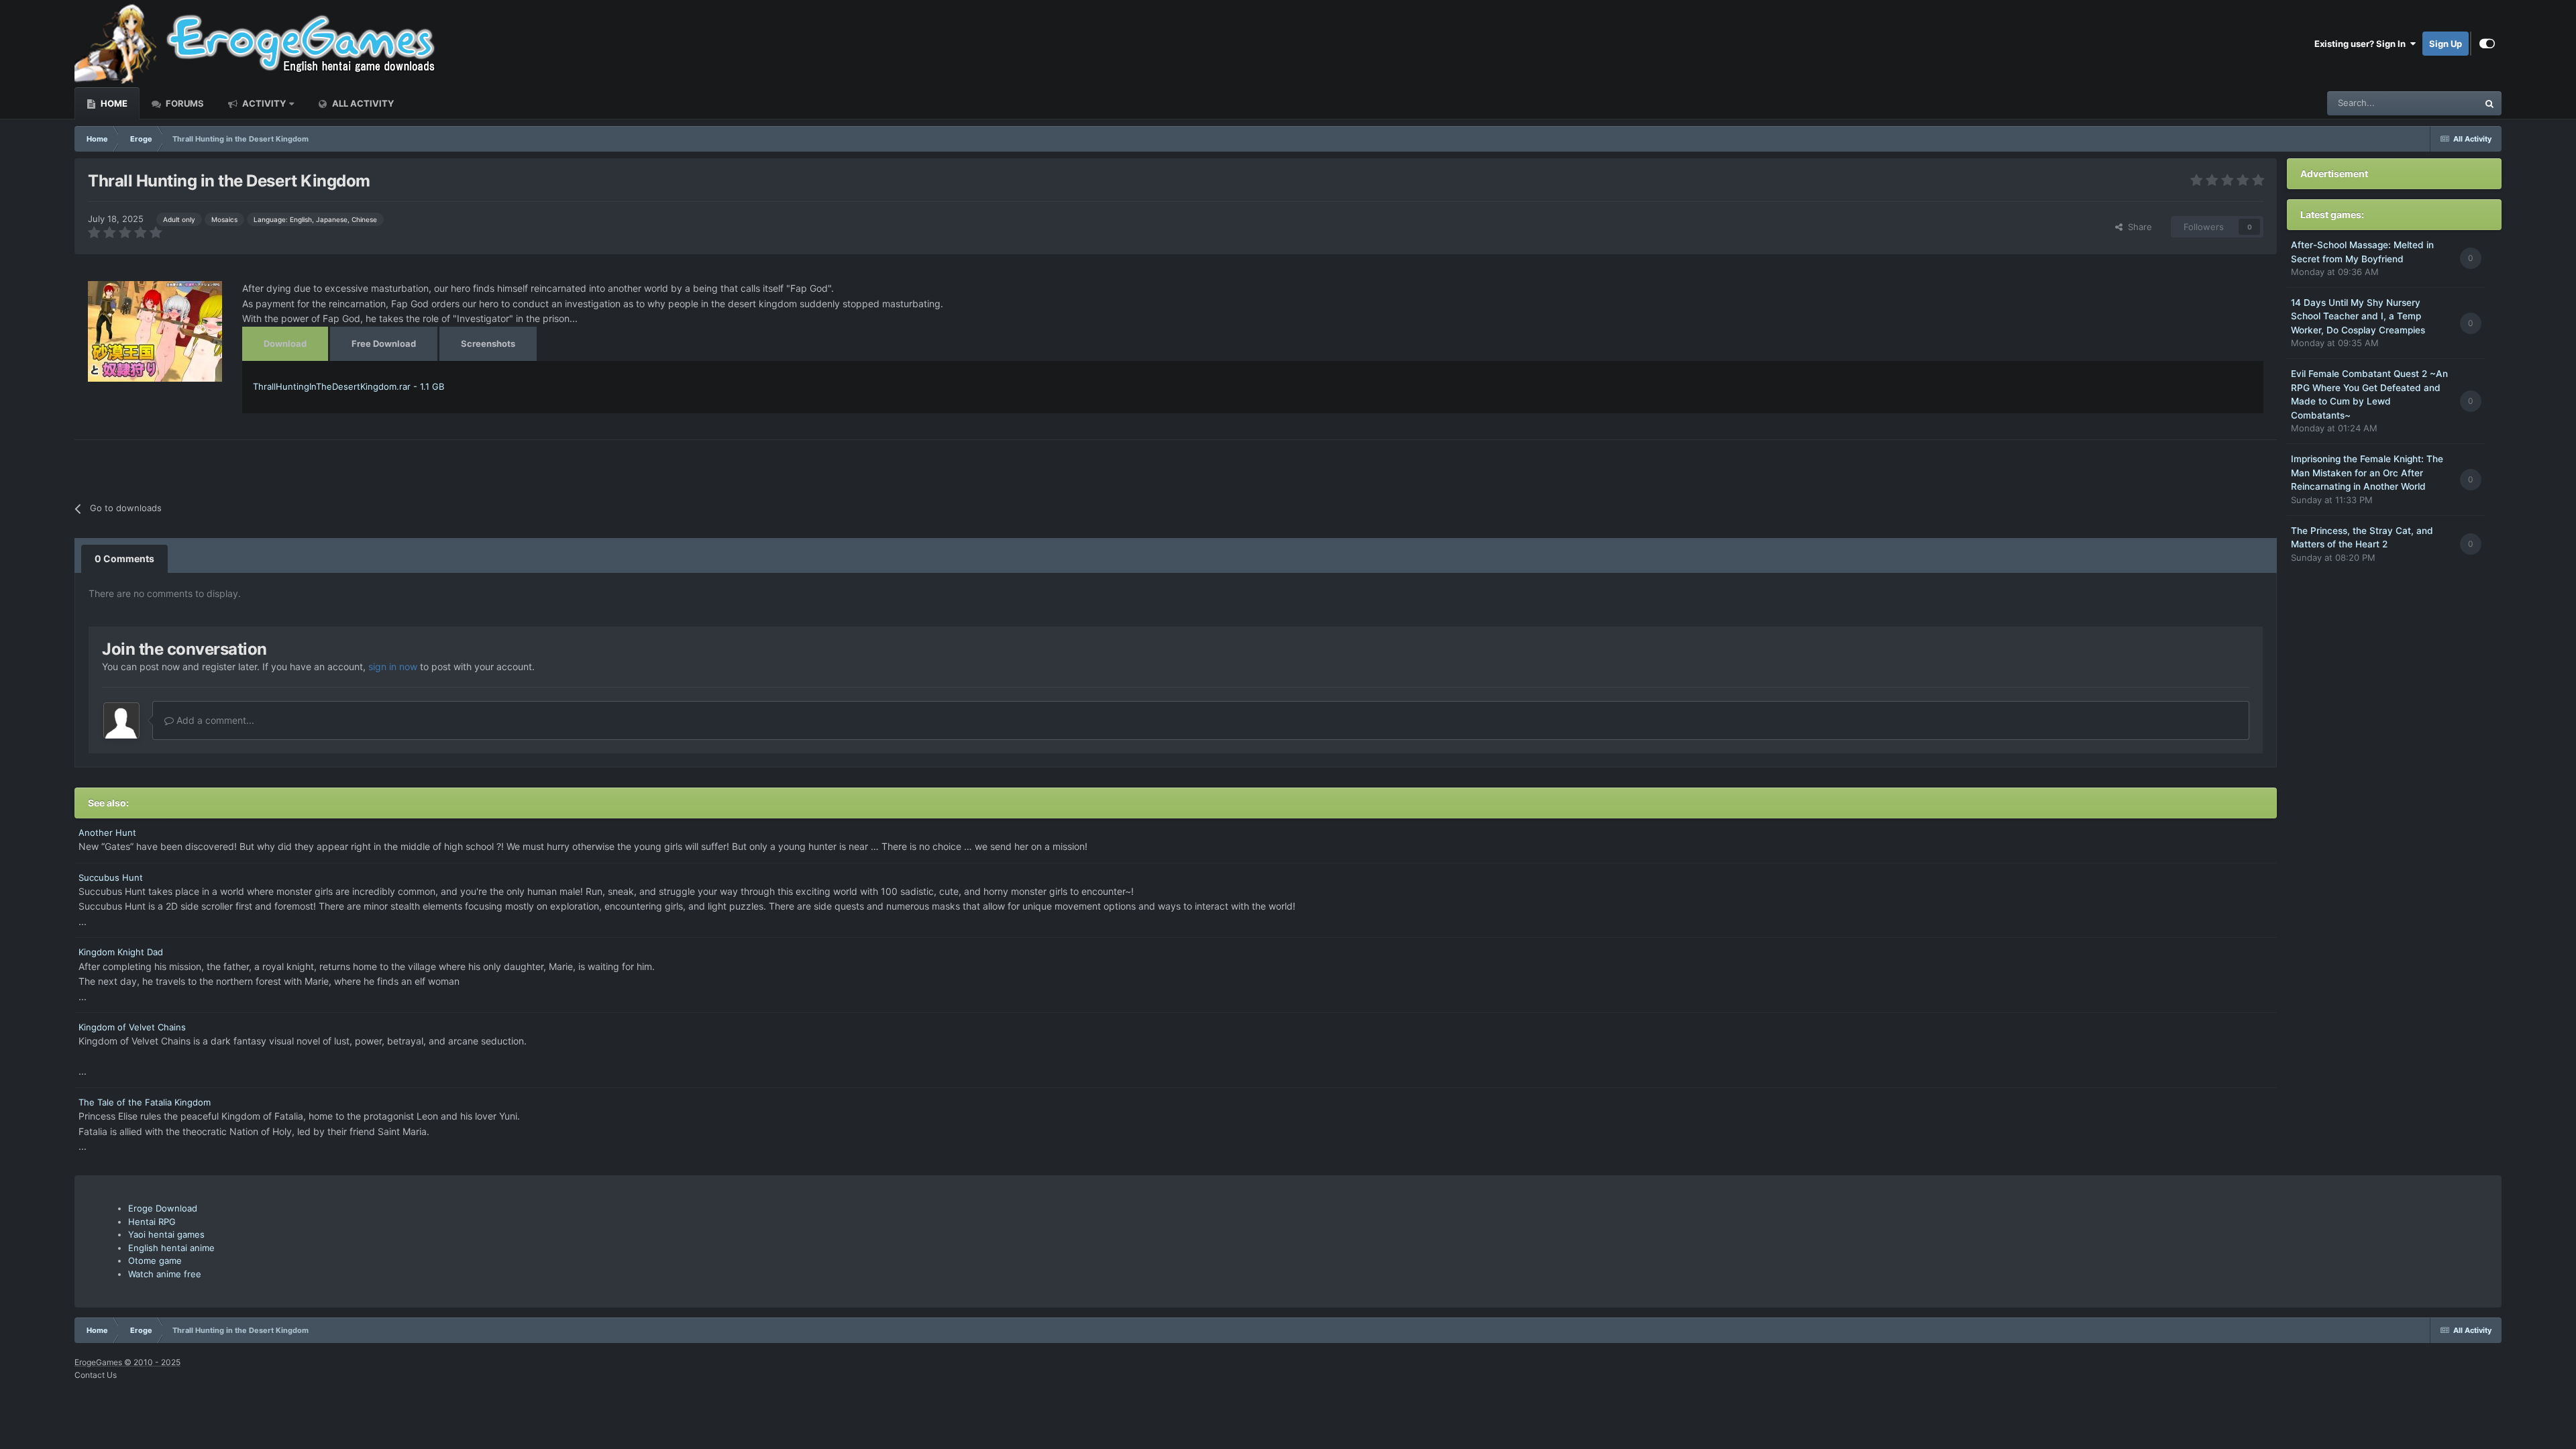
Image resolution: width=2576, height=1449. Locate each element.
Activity (263, 103)
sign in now (393, 666)
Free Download (384, 343)
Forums (184, 103)
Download (285, 343)
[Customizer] (2487, 44)
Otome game (155, 1260)
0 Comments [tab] (124, 558)
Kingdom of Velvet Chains (132, 1027)
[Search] (2489, 103)
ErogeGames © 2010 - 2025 (127, 1362)
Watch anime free (165, 1274)
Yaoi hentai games (166, 1234)
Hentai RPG (152, 1222)
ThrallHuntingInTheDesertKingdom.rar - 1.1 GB (348, 386)
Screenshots (488, 343)
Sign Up (2446, 44)
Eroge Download (163, 1208)
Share (2137, 227)
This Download (2431, 103)
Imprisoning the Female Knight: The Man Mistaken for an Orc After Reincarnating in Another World (2367, 473)
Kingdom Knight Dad (121, 952)
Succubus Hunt (111, 877)
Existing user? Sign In (2362, 44)
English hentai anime (171, 1248)
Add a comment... (214, 720)
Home (113, 103)
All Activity (362, 103)
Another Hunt (107, 833)
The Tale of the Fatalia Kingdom (145, 1102)
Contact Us (96, 1375)
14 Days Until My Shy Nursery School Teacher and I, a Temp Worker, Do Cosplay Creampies (2358, 316)
